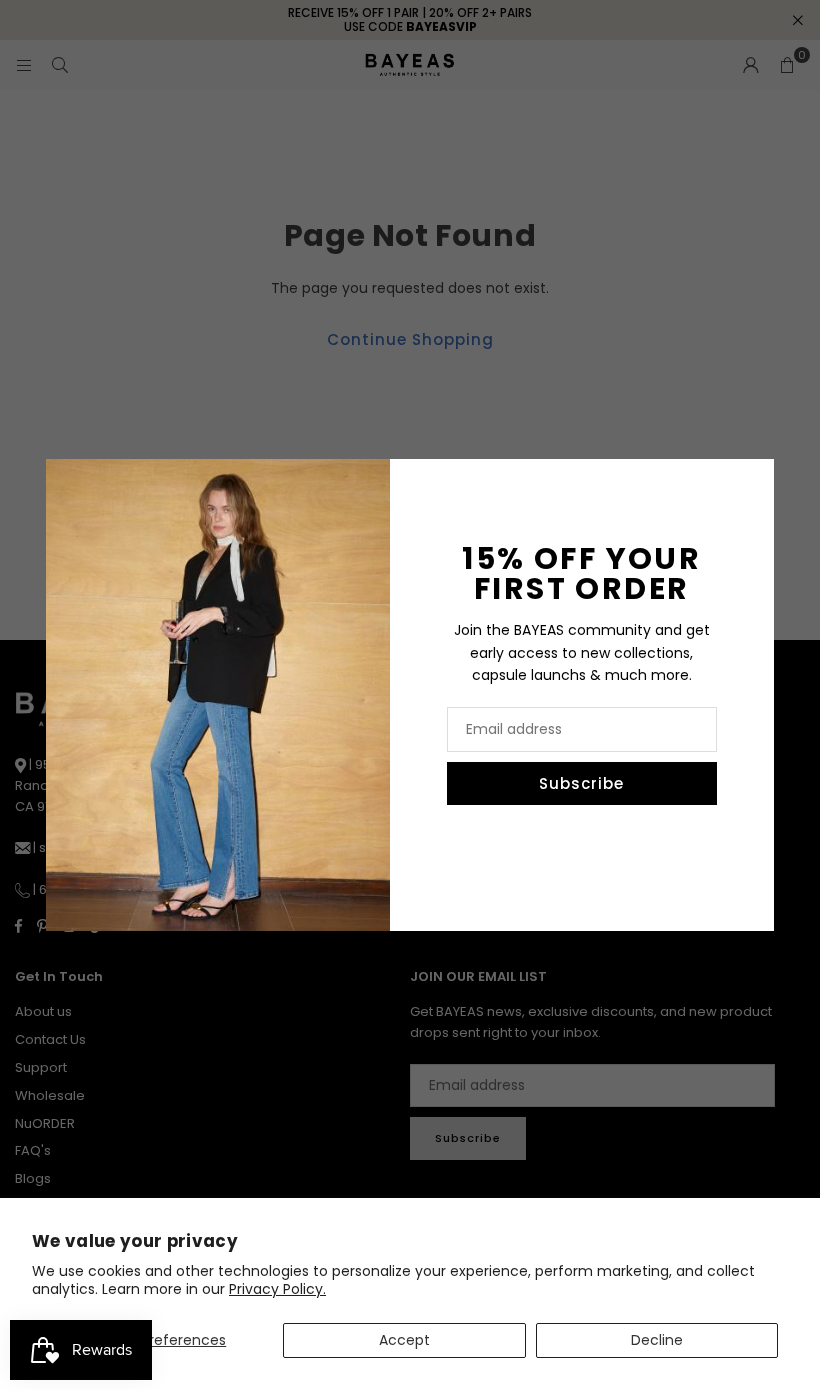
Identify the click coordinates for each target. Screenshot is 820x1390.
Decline (657, 1340)
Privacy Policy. (277, 1289)
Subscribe (581, 783)
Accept (404, 1340)
